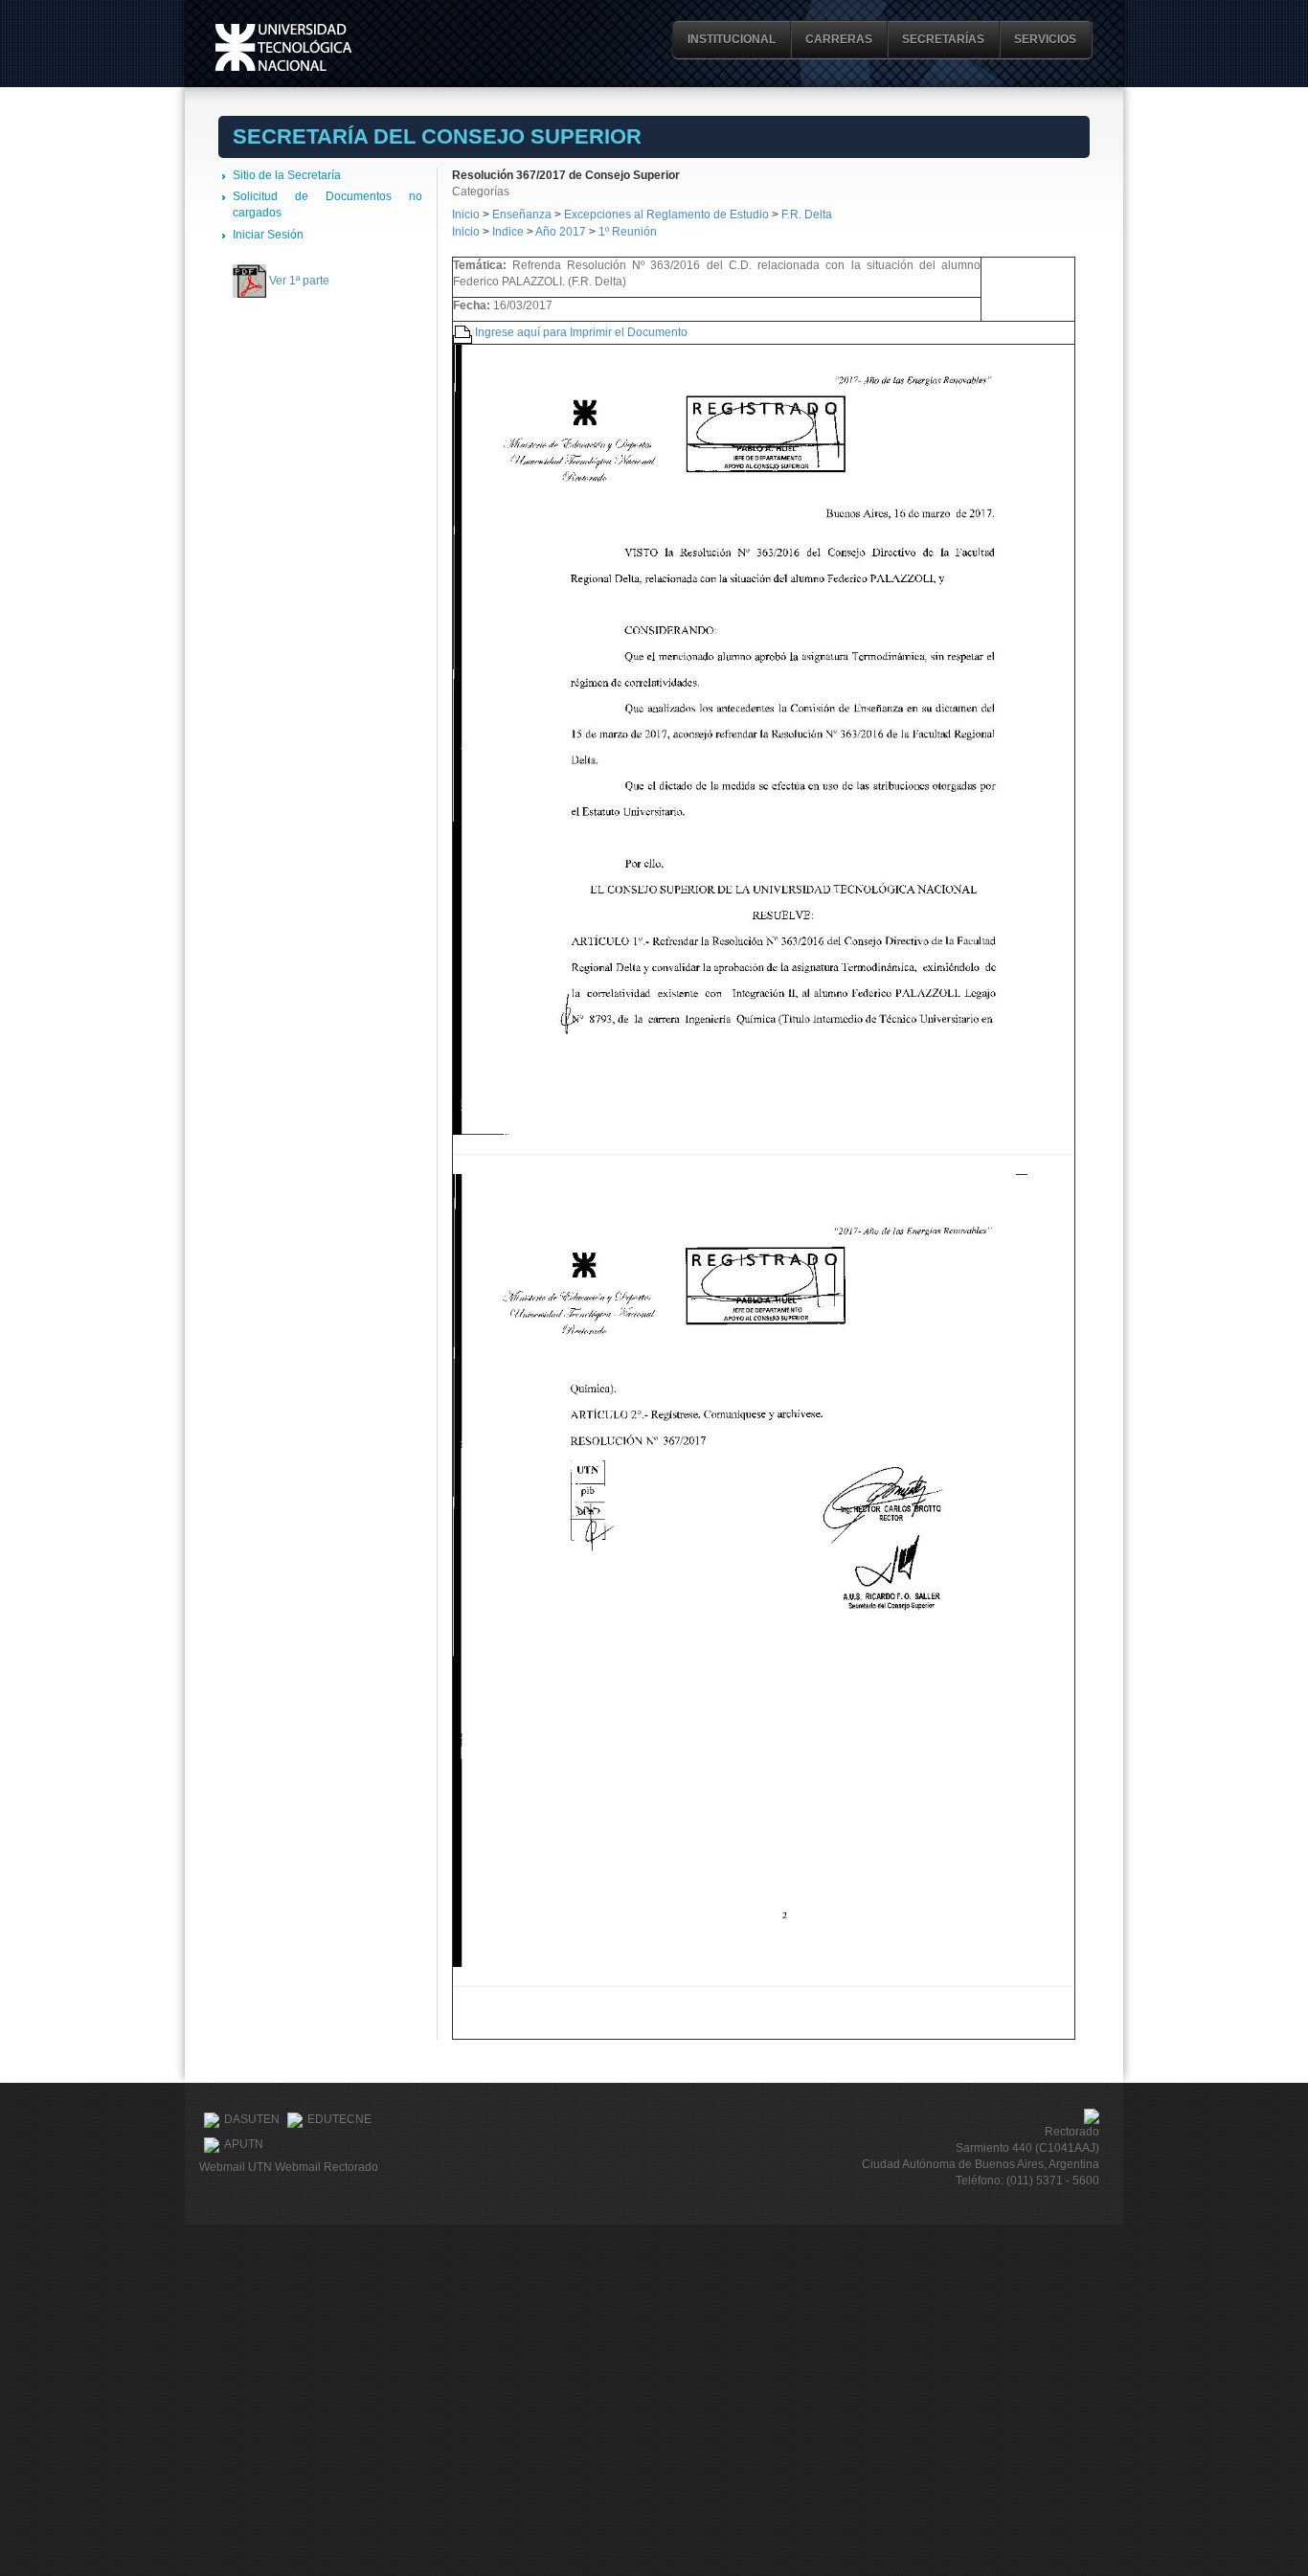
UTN (283, 47)
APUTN (244, 2144)
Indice (508, 232)
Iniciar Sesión (268, 235)
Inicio (466, 215)
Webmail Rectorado (327, 2167)
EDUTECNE (339, 2119)
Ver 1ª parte (299, 281)
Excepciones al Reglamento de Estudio (666, 215)
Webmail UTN (236, 2167)
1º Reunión (628, 232)
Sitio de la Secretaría (287, 175)
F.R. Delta (807, 215)
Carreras (839, 39)
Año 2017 (561, 232)
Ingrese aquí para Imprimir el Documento (581, 332)
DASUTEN (252, 2119)
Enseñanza (523, 215)
